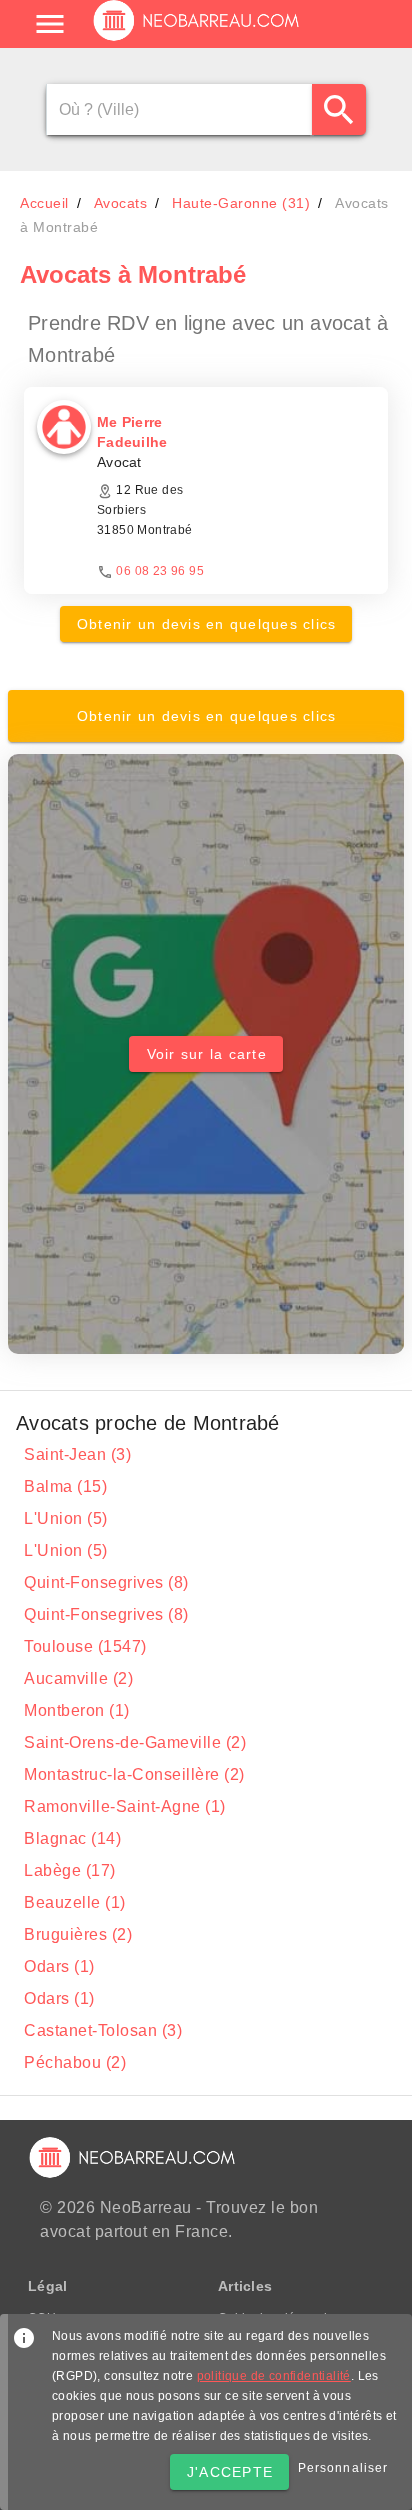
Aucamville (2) (78, 1678)
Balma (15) (65, 1486)
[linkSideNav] (50, 24)
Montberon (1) (77, 1710)
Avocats (121, 203)
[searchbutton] (338, 109)
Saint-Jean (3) (77, 1454)
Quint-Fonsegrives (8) (106, 1582)
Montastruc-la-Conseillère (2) (134, 1774)
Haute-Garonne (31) (241, 203)
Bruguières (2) (78, 1934)
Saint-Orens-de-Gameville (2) (135, 1742)
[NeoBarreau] (197, 40)
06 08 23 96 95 (160, 571)
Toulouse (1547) (85, 1646)
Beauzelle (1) (75, 1902)
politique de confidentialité (274, 2376)
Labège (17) (70, 1870)
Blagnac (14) (72, 1838)
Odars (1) (59, 1966)
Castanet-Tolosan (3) (103, 2030)
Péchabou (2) (75, 2062)
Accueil (44, 203)
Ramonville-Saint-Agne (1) (125, 1806)
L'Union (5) (66, 1518)
